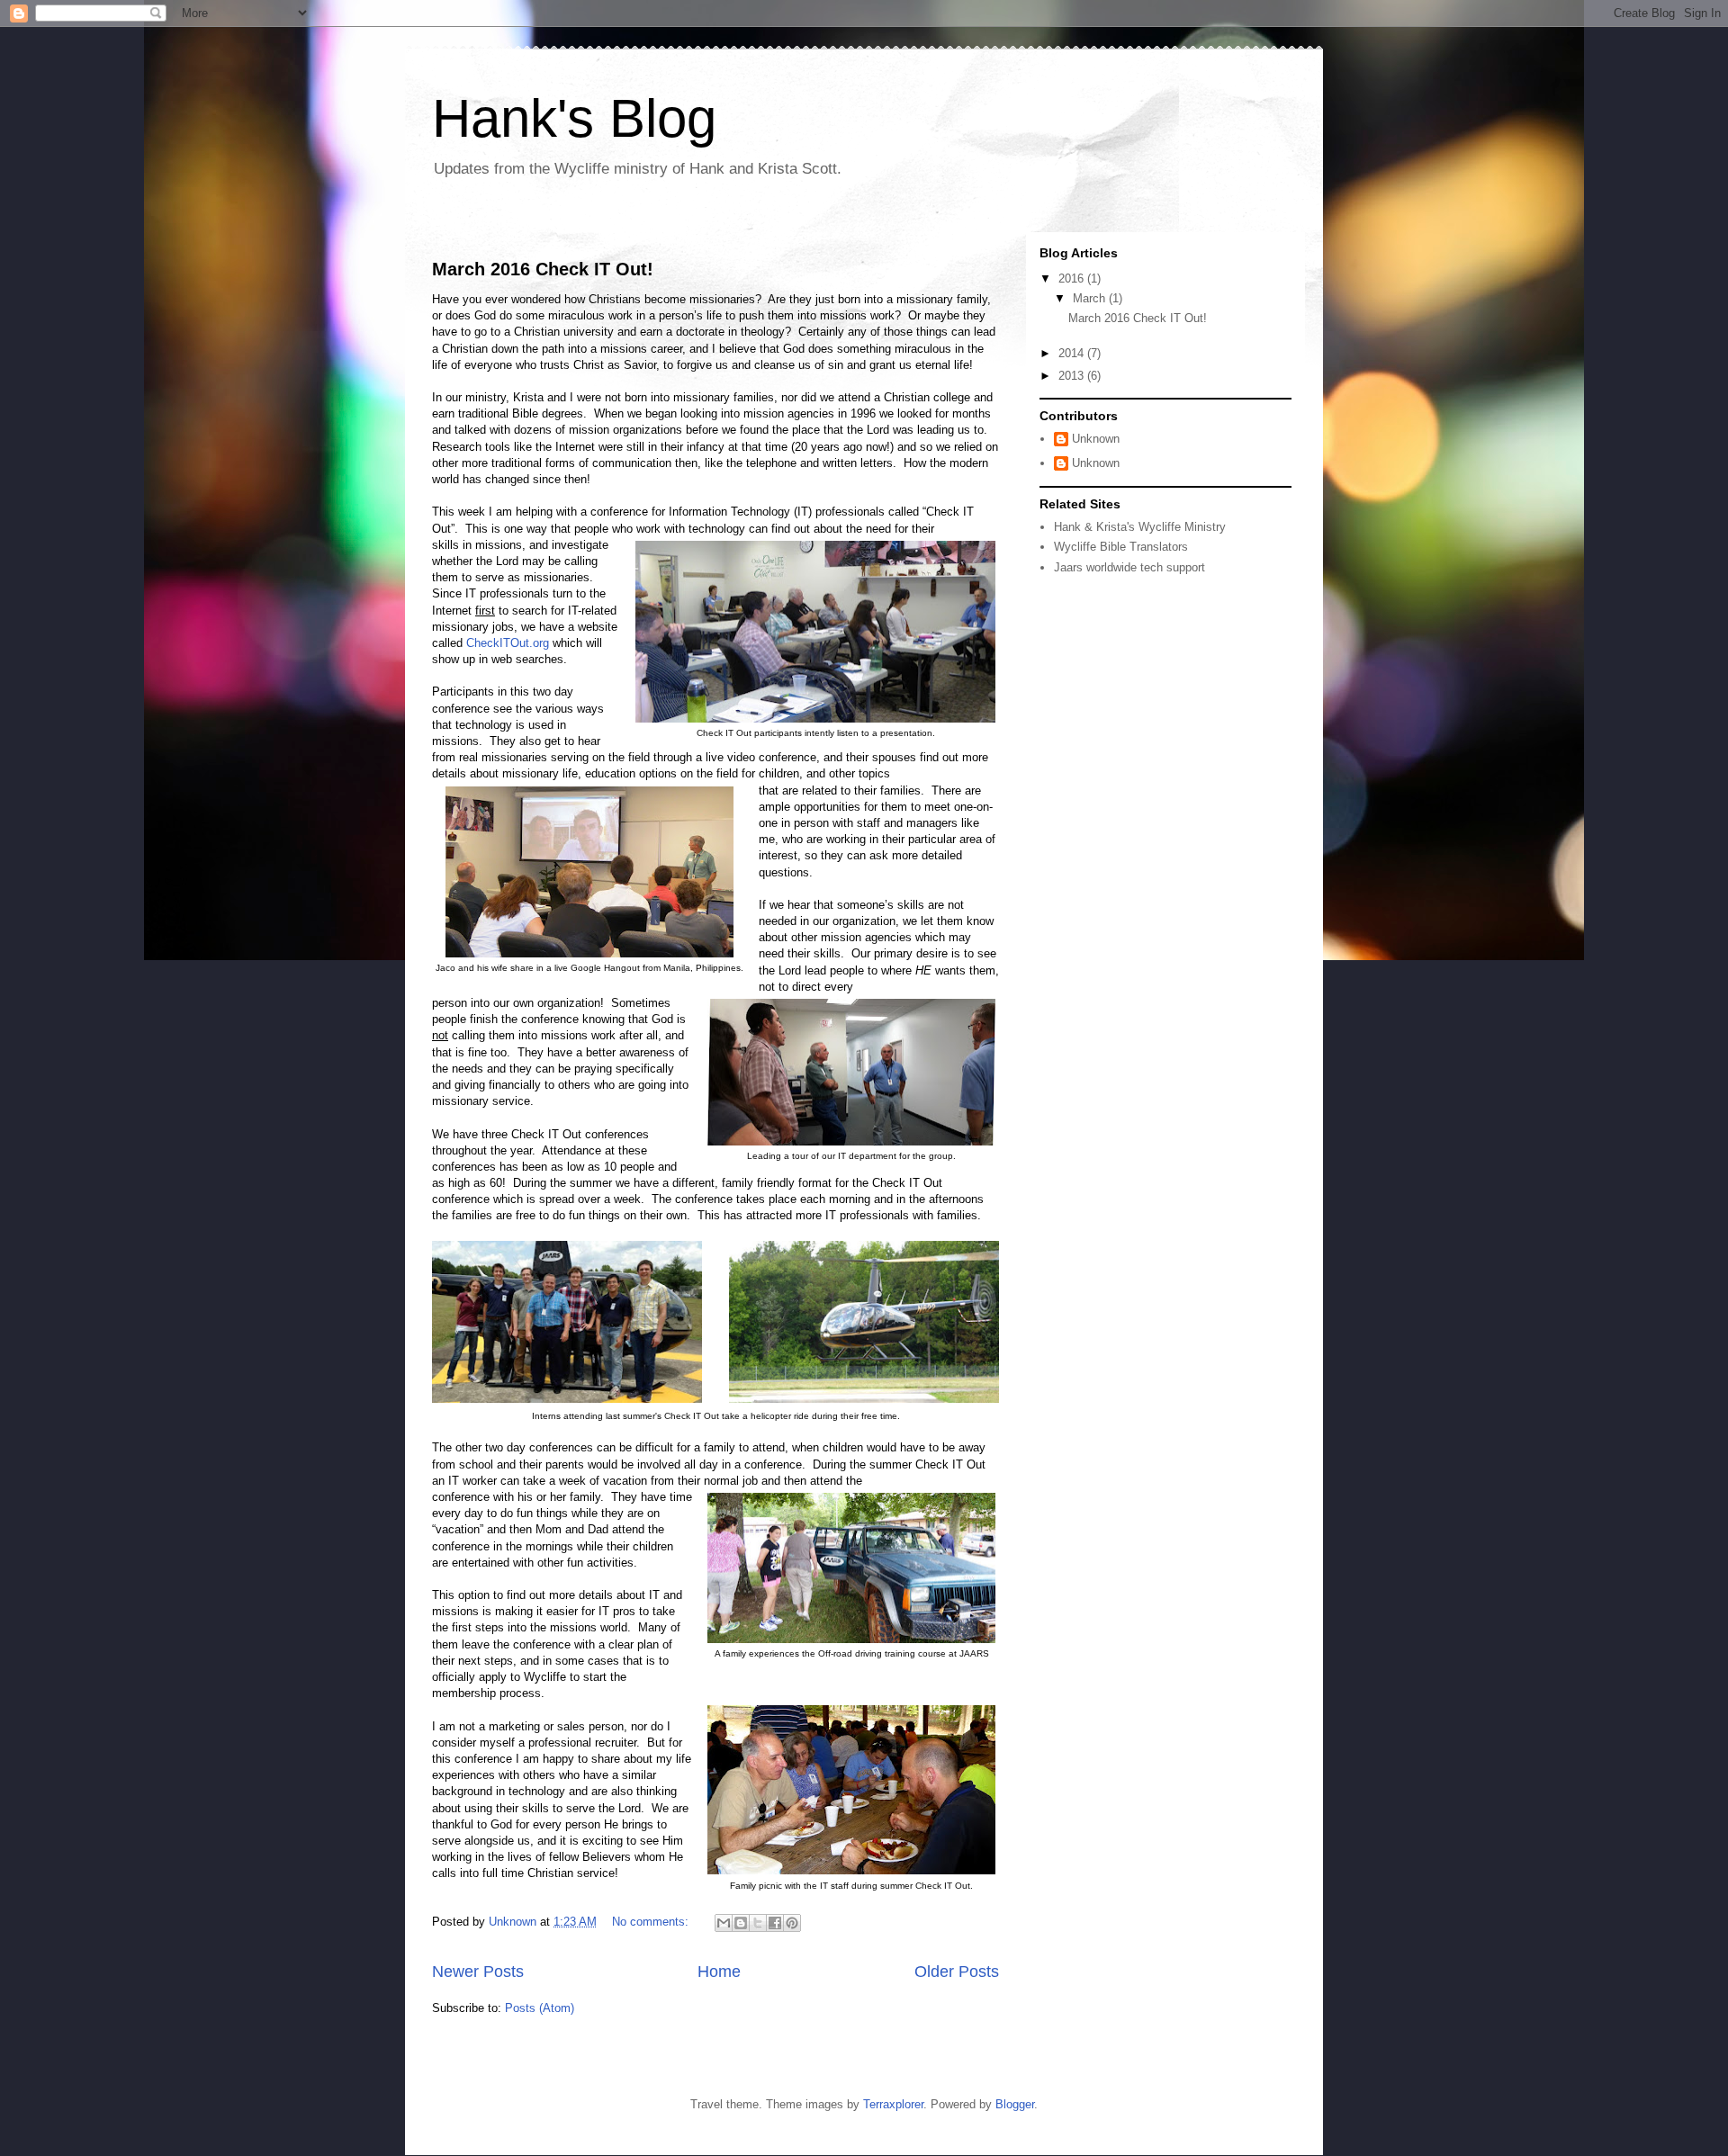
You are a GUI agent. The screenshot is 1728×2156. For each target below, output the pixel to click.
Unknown (1096, 439)
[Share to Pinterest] (792, 1923)
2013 (1073, 376)
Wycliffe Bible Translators (1121, 547)
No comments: (652, 1922)
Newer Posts (478, 1972)
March (1091, 298)
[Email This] (724, 1923)
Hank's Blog (574, 118)
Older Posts (957, 1972)
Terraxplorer (893, 2104)
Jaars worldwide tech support (1129, 567)
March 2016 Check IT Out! (543, 269)
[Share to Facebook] (775, 1923)
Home (719, 1972)
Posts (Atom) (540, 2008)
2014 (1073, 353)
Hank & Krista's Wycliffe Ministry (1140, 527)
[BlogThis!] (741, 1923)
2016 (1073, 278)
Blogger (1015, 2104)
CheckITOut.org (508, 643)
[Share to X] (758, 1923)
